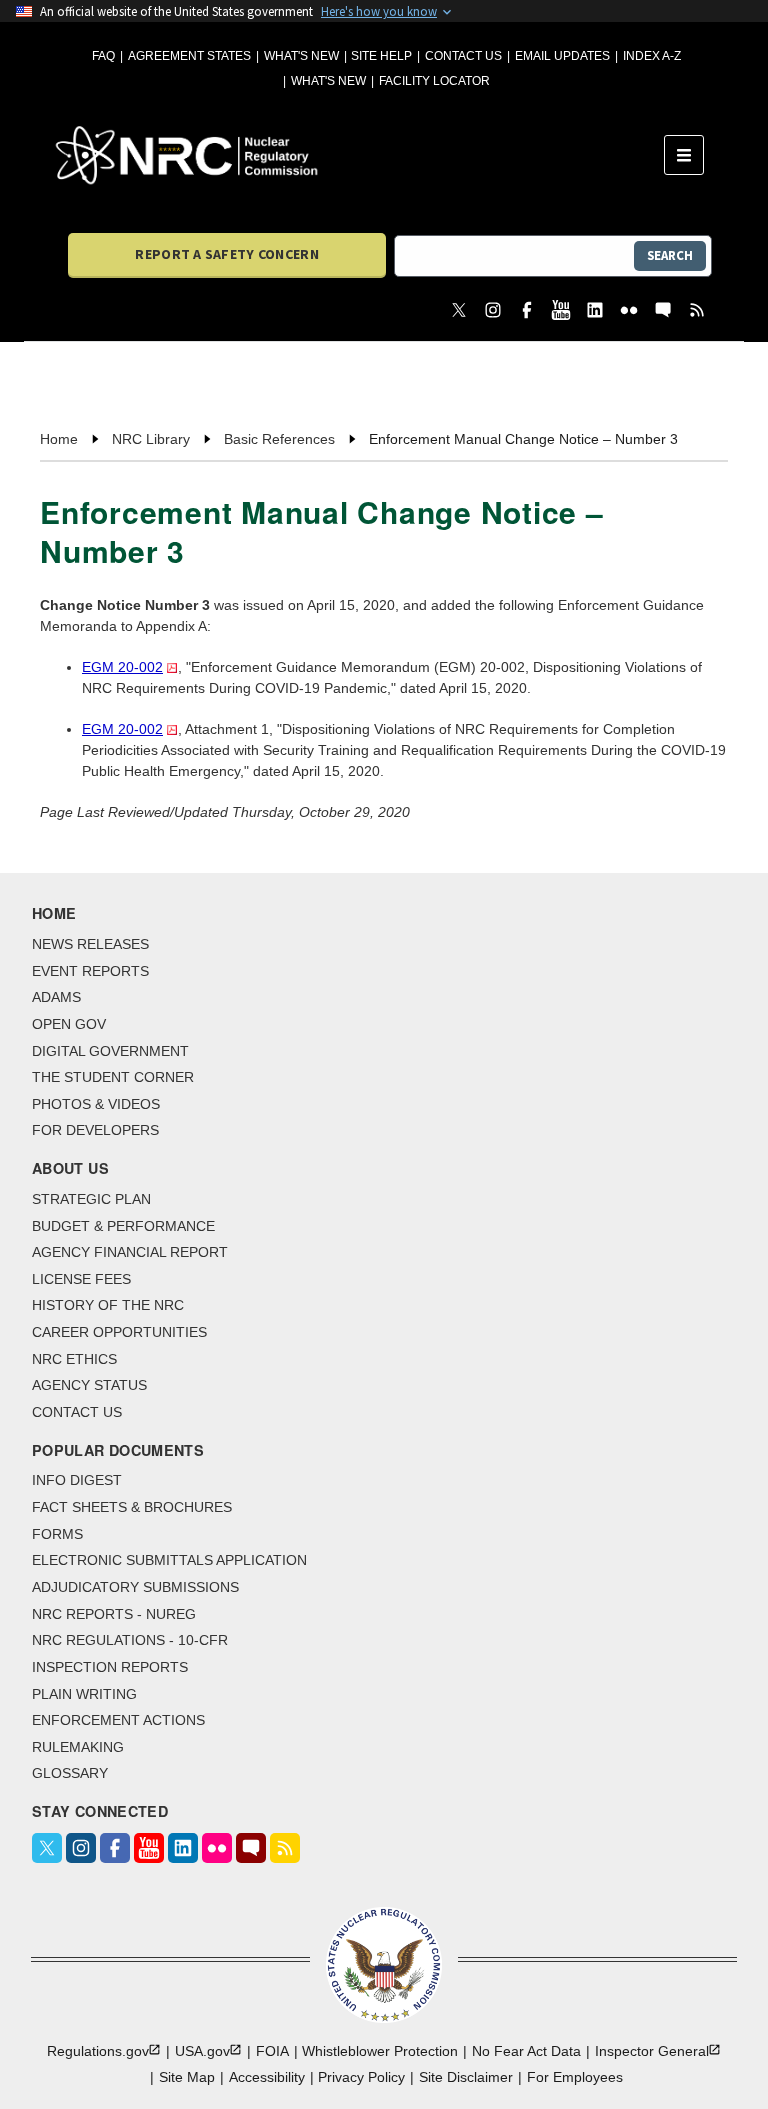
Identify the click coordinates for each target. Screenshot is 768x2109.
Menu (690, 155)
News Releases (90, 944)
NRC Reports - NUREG (114, 1614)
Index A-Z (652, 56)
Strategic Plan (91, 1199)
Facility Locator (434, 81)
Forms (57, 1534)
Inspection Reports (110, 1667)
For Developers (95, 1130)
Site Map (187, 2077)
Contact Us (463, 56)
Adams (56, 997)
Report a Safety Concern (226, 254)
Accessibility (267, 2077)
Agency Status (89, 1385)
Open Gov (69, 1024)
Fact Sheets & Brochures (132, 1507)
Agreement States (189, 56)
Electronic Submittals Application (169, 1560)
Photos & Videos (96, 1104)
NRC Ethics (74, 1359)
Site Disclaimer (466, 2077)
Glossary (70, 1773)
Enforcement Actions (118, 1720)
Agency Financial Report (130, 1252)
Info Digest (77, 1480)
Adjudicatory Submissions (135, 1587)
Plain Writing (84, 1694)
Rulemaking (78, 1747)
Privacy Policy (361, 2077)
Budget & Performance (123, 1226)
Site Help (381, 56)
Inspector (652, 2051)
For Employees (575, 2077)
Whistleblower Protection (380, 2051)
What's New (301, 56)
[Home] (360, 155)
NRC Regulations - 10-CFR (130, 1640)
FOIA (272, 2051)
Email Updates (562, 56)
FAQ (103, 56)
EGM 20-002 (122, 667)
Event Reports (90, 971)
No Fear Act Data (526, 2051)
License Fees (81, 1279)
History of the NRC (108, 1305)
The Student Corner (113, 1077)
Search (670, 255)
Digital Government (110, 1051)
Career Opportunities (119, 1332)
